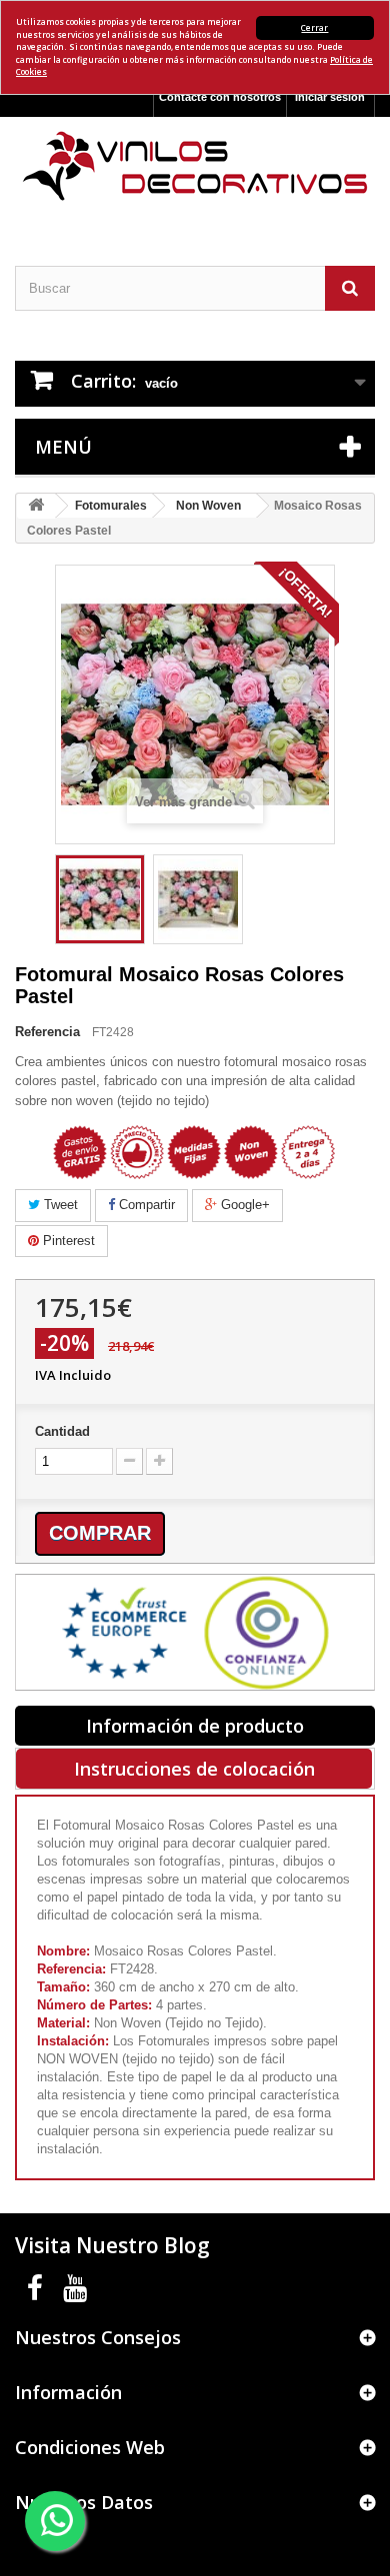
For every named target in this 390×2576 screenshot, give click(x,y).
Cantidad (62, 1431)
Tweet (59, 1205)
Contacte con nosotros (220, 97)
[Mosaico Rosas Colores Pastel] (100, 899)
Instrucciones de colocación (194, 1769)
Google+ (243, 1205)
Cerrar (314, 27)
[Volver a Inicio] (36, 506)
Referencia (47, 1032)
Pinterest (67, 1241)
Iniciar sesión (330, 97)
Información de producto (195, 1726)
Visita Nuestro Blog (112, 2245)
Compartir (145, 1205)
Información (68, 2392)
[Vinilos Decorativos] (195, 166)
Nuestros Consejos (98, 2337)
